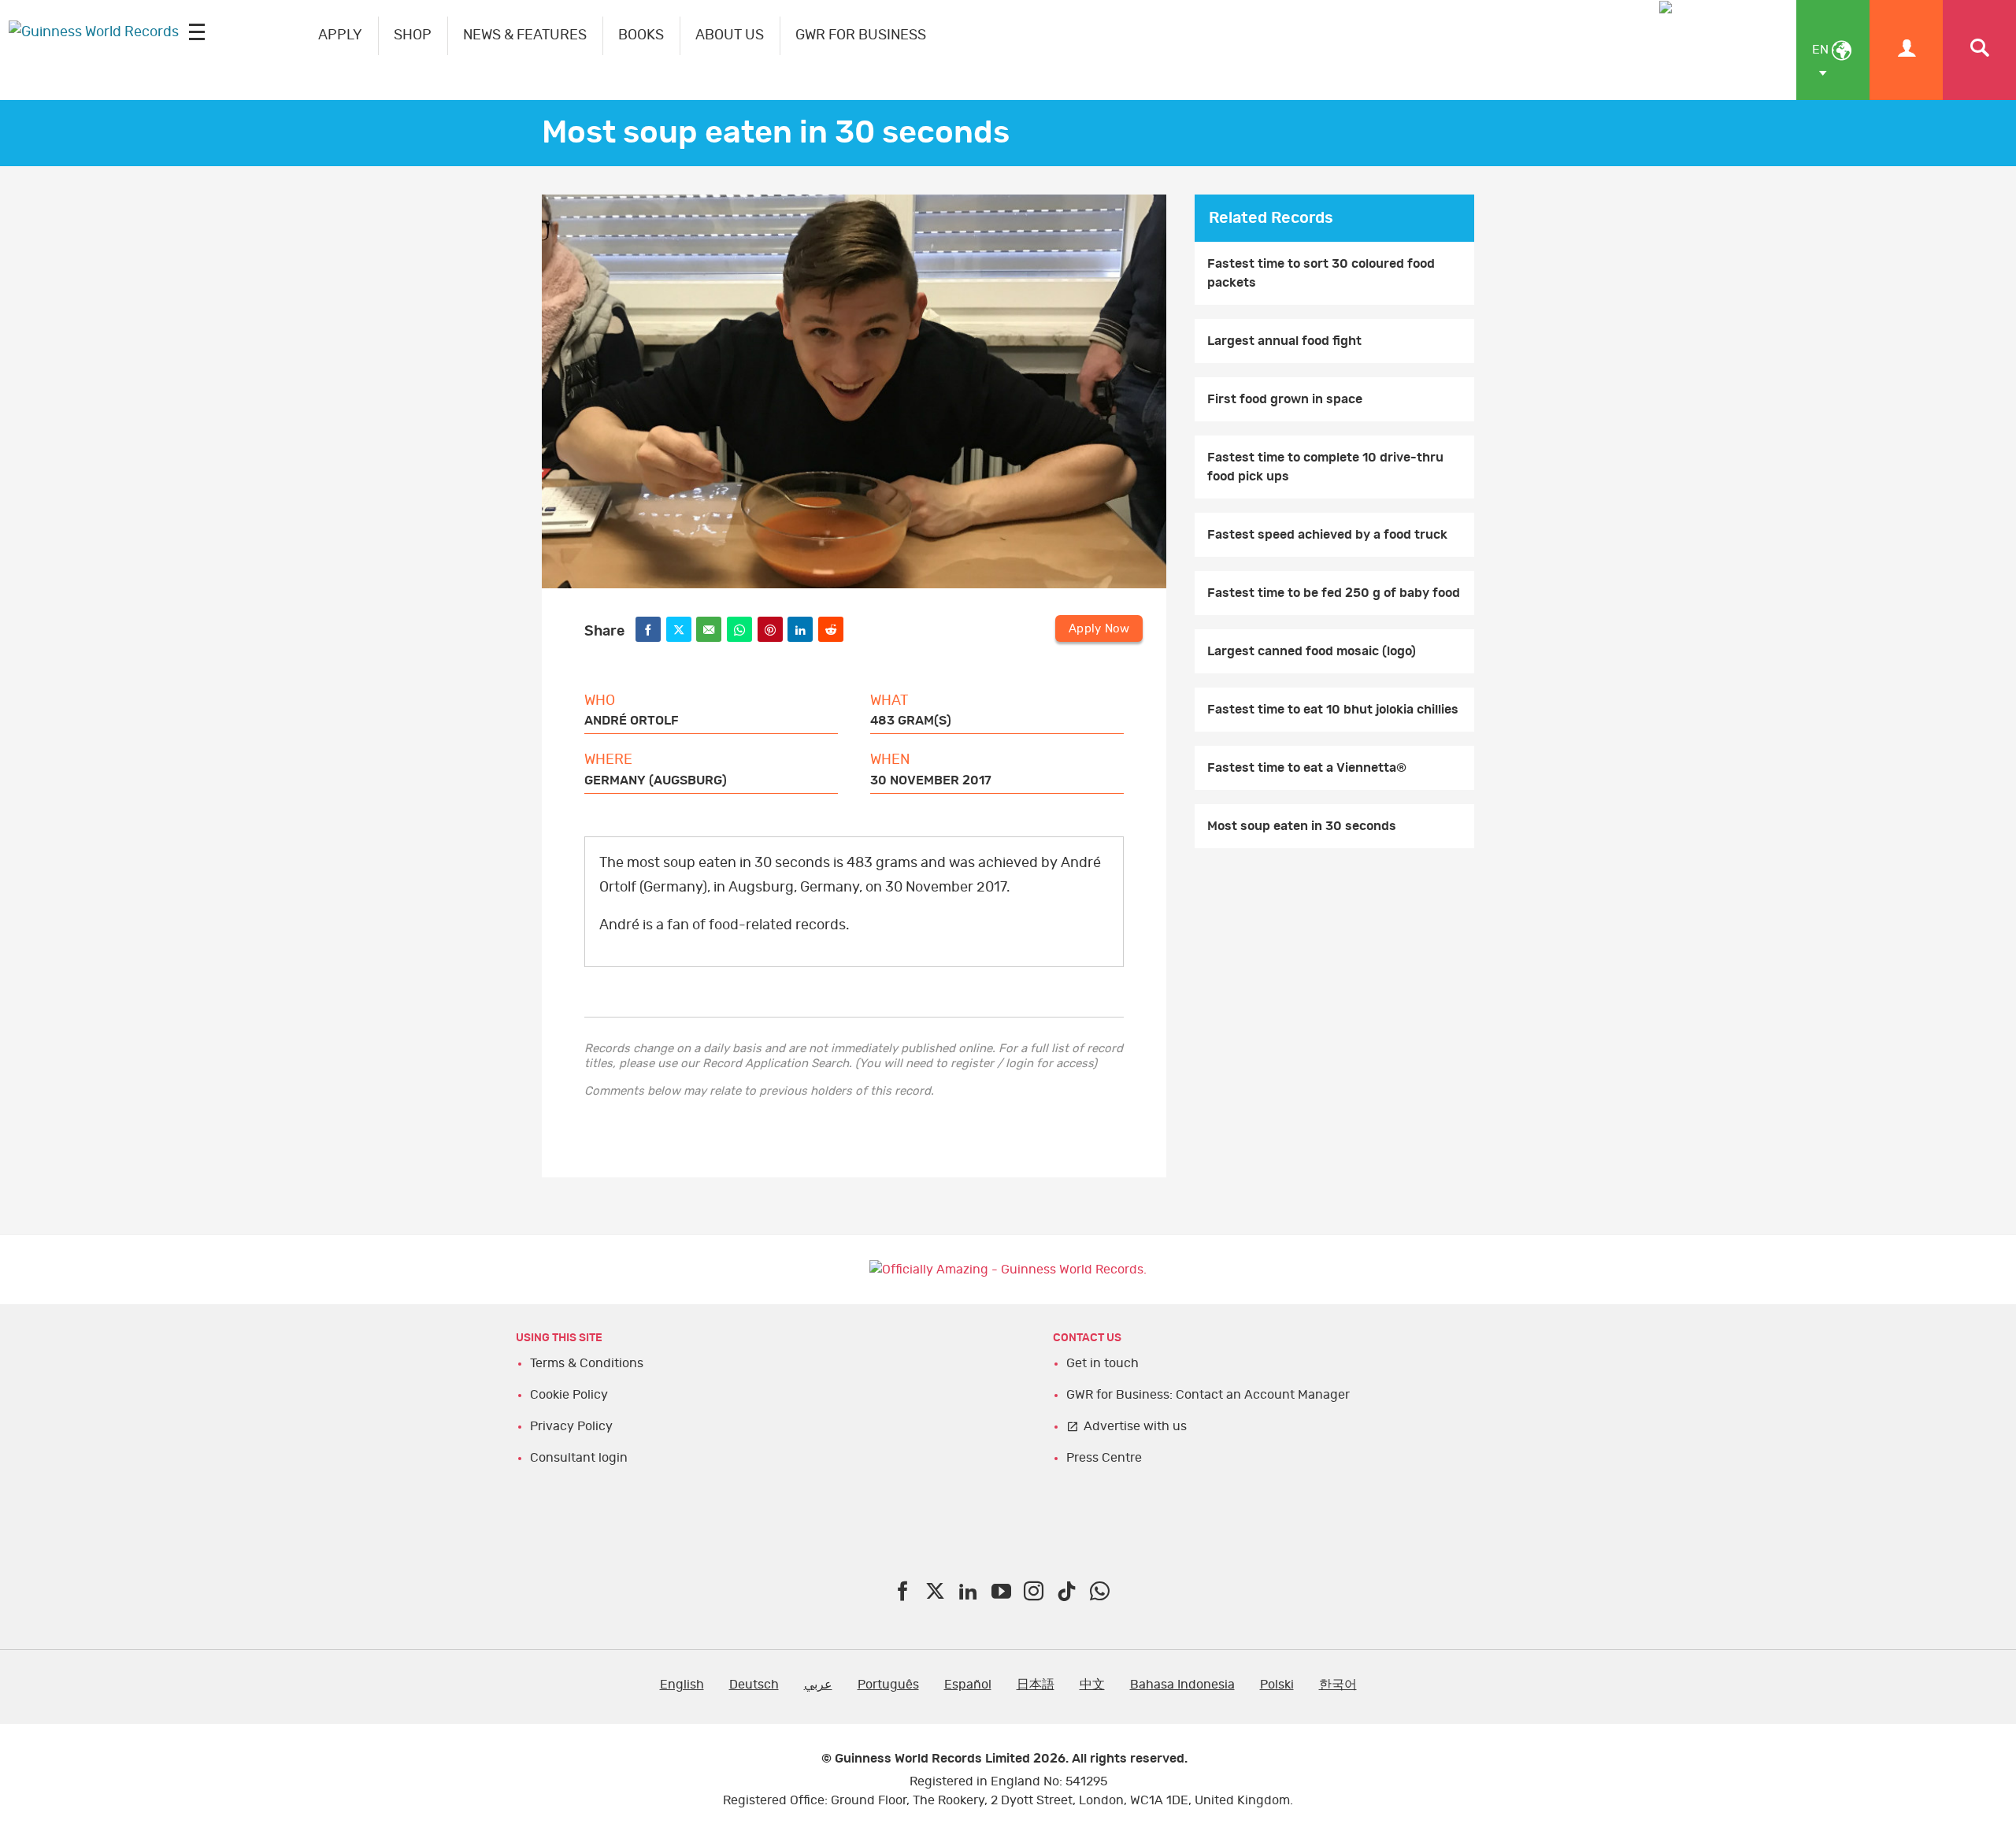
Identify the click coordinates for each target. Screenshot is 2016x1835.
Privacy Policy (571, 1426)
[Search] (1979, 50)
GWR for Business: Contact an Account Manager (1208, 1395)
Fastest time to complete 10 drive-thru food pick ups (1325, 467)
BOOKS (641, 35)
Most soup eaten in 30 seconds (1302, 826)
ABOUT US (730, 35)
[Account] (1906, 50)
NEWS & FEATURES (525, 35)
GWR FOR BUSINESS (861, 35)
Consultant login (579, 1458)
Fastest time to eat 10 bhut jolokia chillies (1333, 710)
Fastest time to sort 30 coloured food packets (1321, 273)
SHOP (413, 35)
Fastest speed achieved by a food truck (1327, 535)
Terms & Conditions (587, 1363)
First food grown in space (1285, 399)
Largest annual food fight (1284, 341)
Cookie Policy (569, 1395)
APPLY (340, 35)
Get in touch (1102, 1363)
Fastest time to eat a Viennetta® (1307, 768)
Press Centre (1104, 1458)
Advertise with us (1135, 1426)
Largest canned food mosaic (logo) (1312, 651)
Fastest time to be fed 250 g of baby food (1334, 593)
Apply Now (1099, 629)
